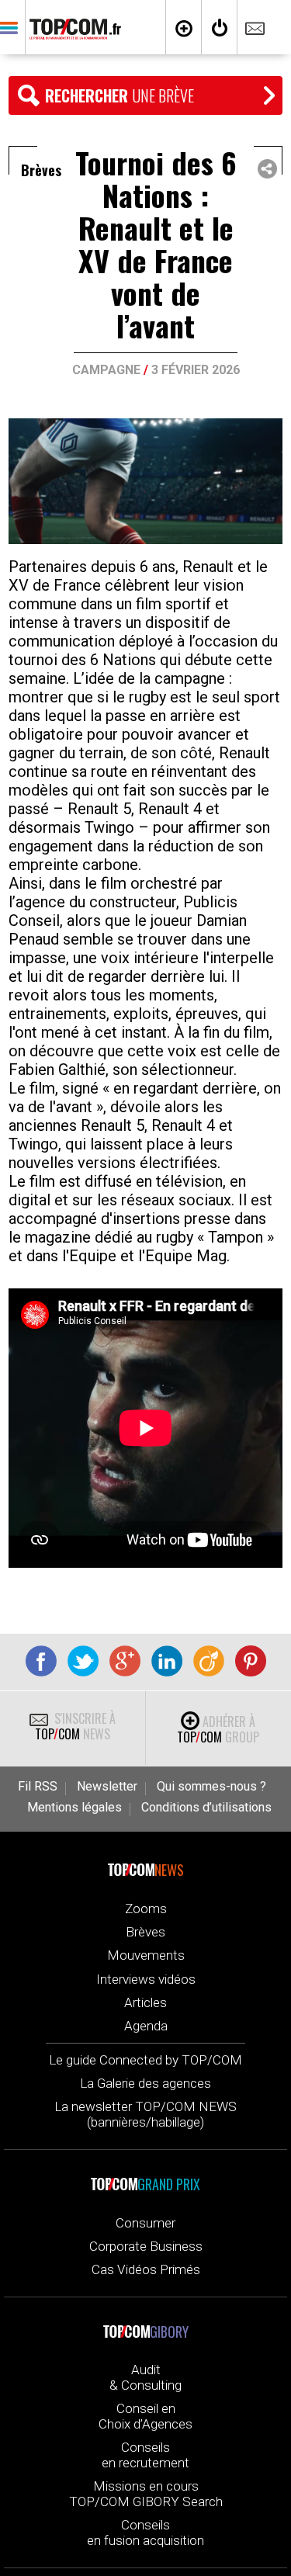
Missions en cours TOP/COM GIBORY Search (146, 2494)
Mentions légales (74, 1808)
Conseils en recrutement (145, 2455)
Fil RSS (38, 1787)
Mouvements (146, 1955)
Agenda (146, 2026)
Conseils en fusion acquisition (145, 2533)
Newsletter (107, 1787)
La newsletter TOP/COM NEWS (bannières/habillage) (145, 2114)
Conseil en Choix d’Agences (145, 2416)
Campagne (106, 370)
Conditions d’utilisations (206, 1808)
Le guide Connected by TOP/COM (145, 2060)
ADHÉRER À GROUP (218, 1729)
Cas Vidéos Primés (146, 2269)
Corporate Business (146, 2246)
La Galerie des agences (145, 2083)
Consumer (145, 2223)
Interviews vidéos (146, 1979)
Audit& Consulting (145, 2377)
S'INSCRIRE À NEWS (75, 1726)
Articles (145, 2002)
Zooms (146, 1909)
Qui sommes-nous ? (211, 1787)
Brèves (145, 1932)
